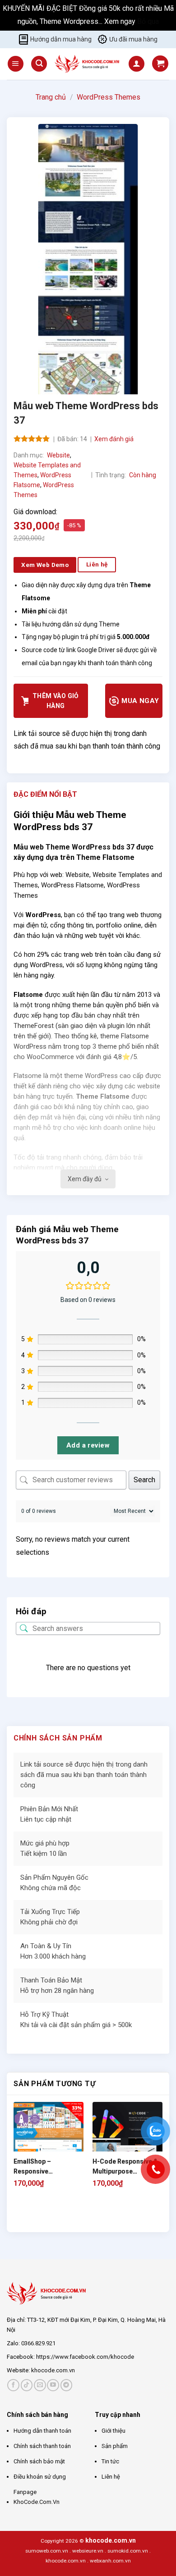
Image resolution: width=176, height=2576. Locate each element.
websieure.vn (88, 2551)
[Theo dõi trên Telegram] (67, 2385)
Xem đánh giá (114, 439)
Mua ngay (139, 701)
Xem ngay (121, 21)
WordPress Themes (109, 97)
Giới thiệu (113, 2431)
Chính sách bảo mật (39, 2461)
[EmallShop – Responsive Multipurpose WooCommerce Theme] (49, 2137)
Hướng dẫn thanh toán (42, 2431)
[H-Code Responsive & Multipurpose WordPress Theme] (127, 2137)
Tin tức (110, 2461)
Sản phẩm (115, 2446)
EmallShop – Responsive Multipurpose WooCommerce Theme (49, 2167)
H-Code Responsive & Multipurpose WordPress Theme (125, 2167)
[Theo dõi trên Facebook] (13, 2385)
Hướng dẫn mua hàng (61, 39)
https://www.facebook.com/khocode (85, 2357)
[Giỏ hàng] (160, 64)
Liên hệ (111, 2477)
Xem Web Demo (45, 565)
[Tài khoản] (137, 64)
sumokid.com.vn (128, 2551)
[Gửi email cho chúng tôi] (40, 2385)
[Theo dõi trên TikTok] (27, 2385)
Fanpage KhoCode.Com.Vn (37, 2497)
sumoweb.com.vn (47, 2551)
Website (58, 455)
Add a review (88, 1445)
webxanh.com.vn (110, 2561)
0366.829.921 (38, 2343)
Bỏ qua (148, 21)
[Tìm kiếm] (39, 64)
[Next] (43, 2217)
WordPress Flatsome (72, 885)
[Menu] (16, 64)
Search (144, 1480)
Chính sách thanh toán (42, 2446)
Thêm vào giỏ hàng (56, 701)
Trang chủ (51, 97)
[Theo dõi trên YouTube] (53, 2385)
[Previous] (18, 2217)
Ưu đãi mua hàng (133, 39)
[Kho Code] (88, 64)
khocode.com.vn (53, 2370)
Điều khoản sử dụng (40, 2477)
